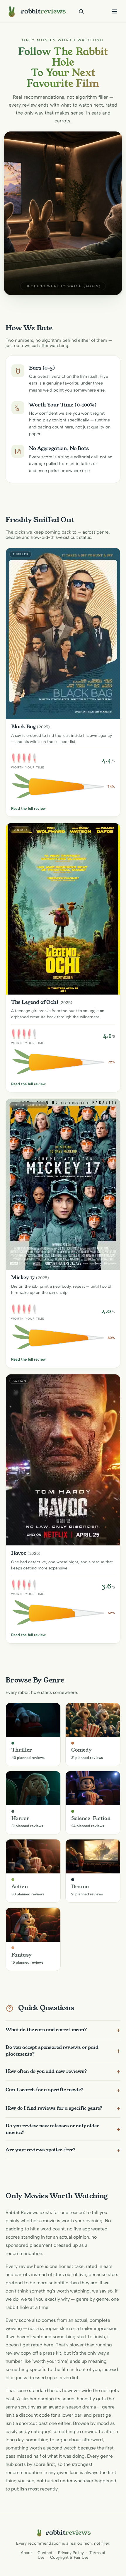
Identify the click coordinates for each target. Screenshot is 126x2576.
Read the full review (28, 808)
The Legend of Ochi (35, 1002)
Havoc (19, 1553)
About (26, 2553)
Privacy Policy (71, 2553)
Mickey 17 (23, 1277)
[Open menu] (115, 11)
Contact (45, 2553)
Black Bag (24, 727)
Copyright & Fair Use (69, 2557)
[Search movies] (81, 11)
